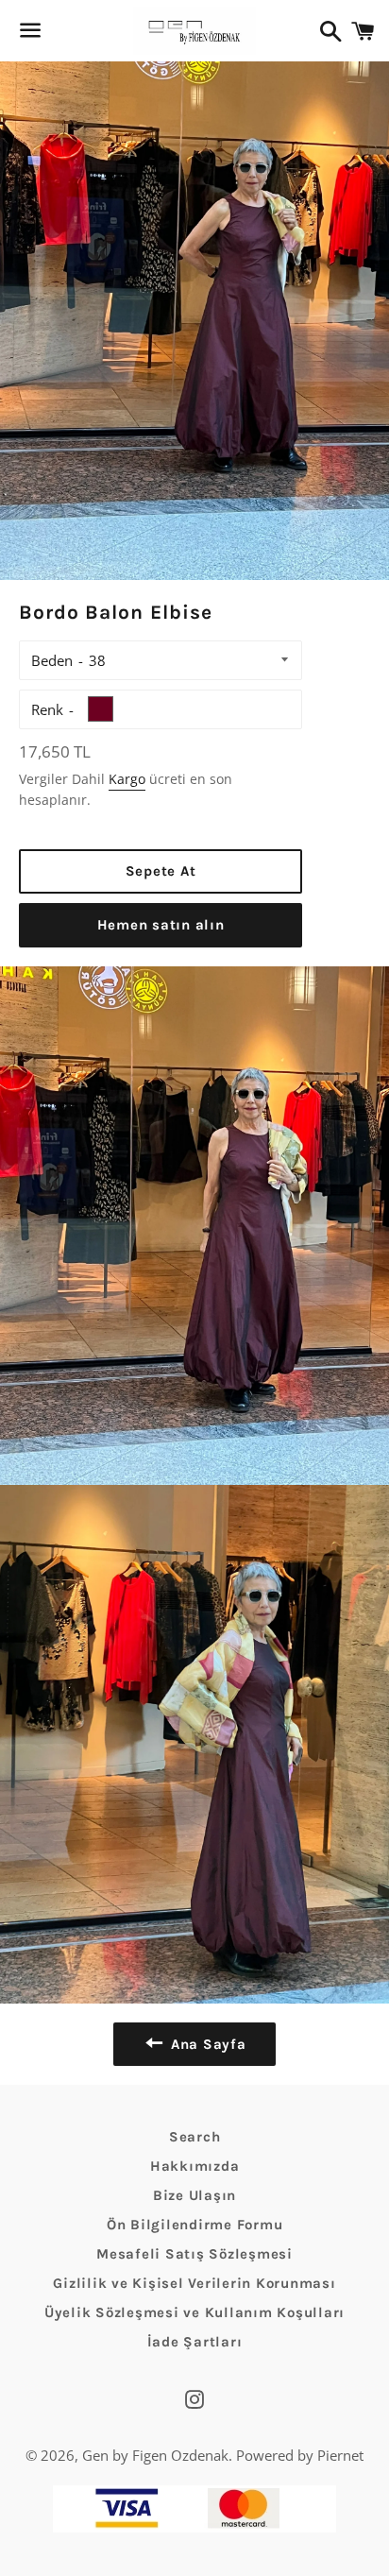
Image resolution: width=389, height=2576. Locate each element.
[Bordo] (101, 709)
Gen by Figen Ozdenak (155, 2455)
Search (195, 2137)
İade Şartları (195, 2342)
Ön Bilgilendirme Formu (195, 2225)
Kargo (127, 779)
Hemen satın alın (161, 925)
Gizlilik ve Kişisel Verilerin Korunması (194, 2283)
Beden (52, 660)
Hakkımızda (195, 2166)
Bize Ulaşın (194, 2195)
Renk (47, 709)
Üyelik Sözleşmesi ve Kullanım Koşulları (194, 2312)
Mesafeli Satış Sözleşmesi (194, 2254)
